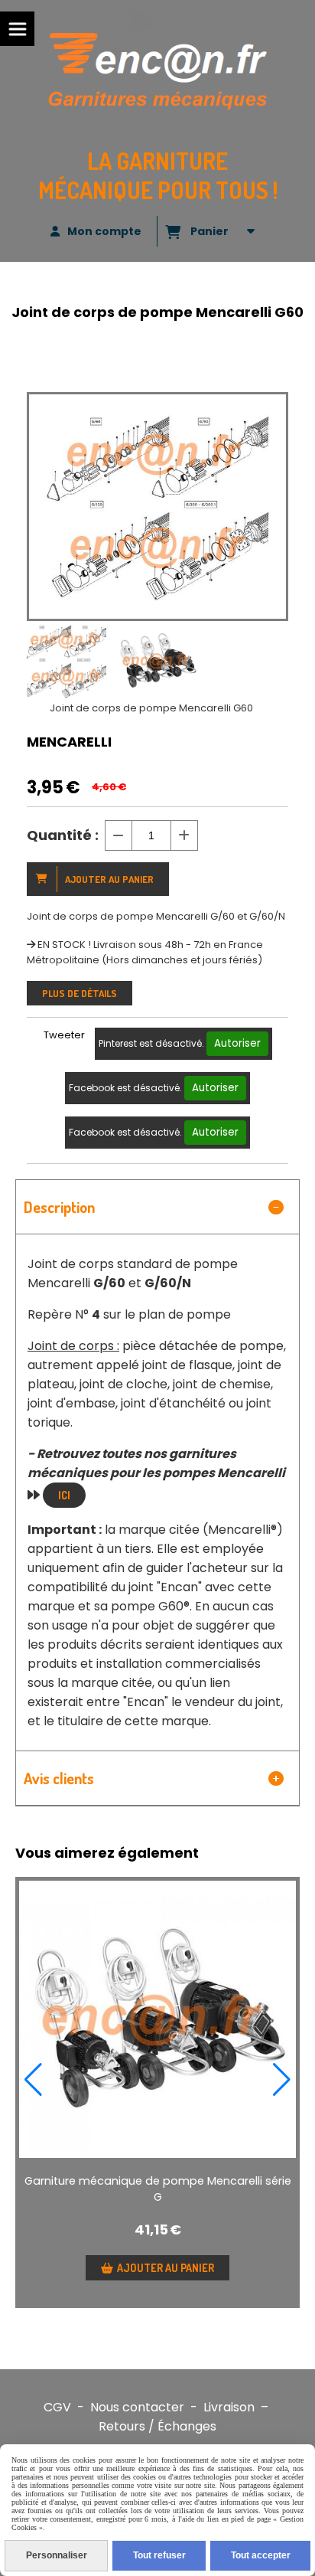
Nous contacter (137, 2407)
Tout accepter (261, 2555)
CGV (57, 2407)
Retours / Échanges (157, 2426)
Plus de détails (80, 993)
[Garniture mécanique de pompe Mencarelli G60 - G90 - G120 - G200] (157, 2019)
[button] (33, 2080)
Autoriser (237, 1043)
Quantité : (63, 835)
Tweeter (64, 1035)
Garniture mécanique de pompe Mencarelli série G (158, 2189)
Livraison (229, 2407)
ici (64, 1495)
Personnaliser (57, 2555)
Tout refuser (159, 2555)
